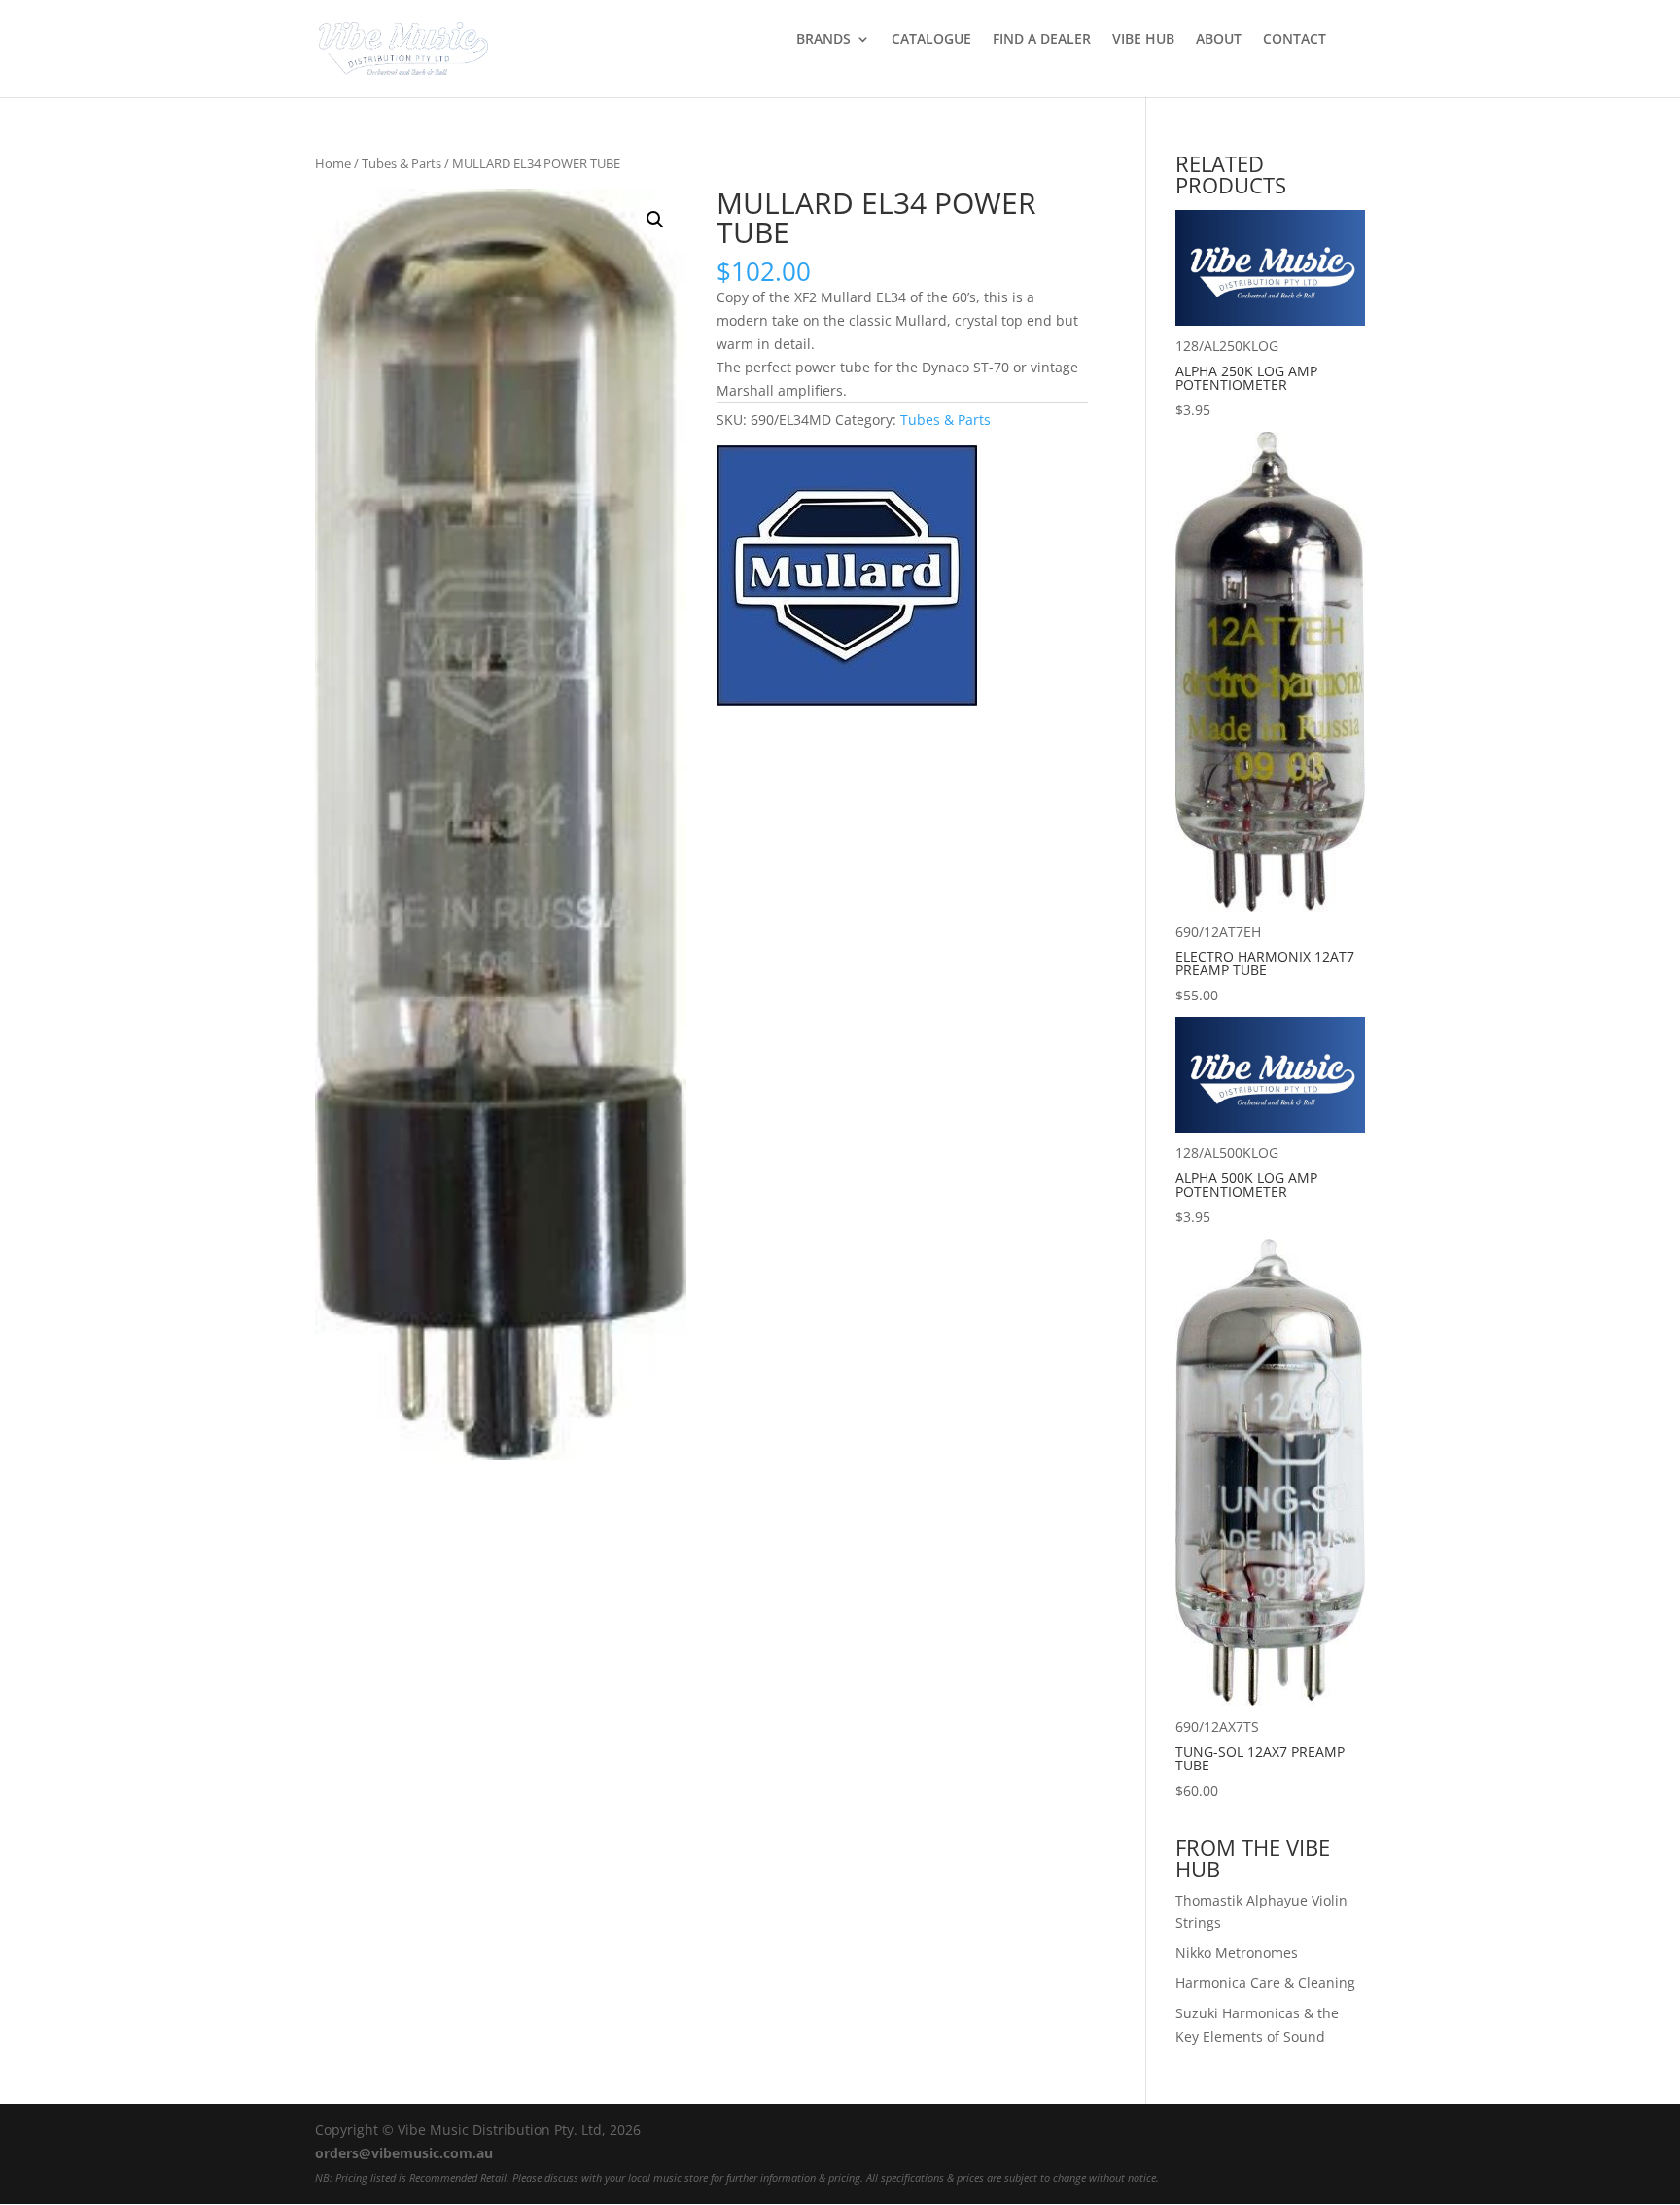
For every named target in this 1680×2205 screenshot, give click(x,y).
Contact (1295, 40)
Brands (823, 40)
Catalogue (931, 40)
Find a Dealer (1042, 40)
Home (333, 163)
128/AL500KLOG (1246, 1185)
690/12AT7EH (1265, 964)
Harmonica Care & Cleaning (1265, 1983)
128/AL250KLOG (1246, 378)
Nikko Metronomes (1237, 1953)
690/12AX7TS (1260, 1758)
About (1219, 40)
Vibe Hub (1143, 40)
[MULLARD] (847, 579)
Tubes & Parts (402, 163)
